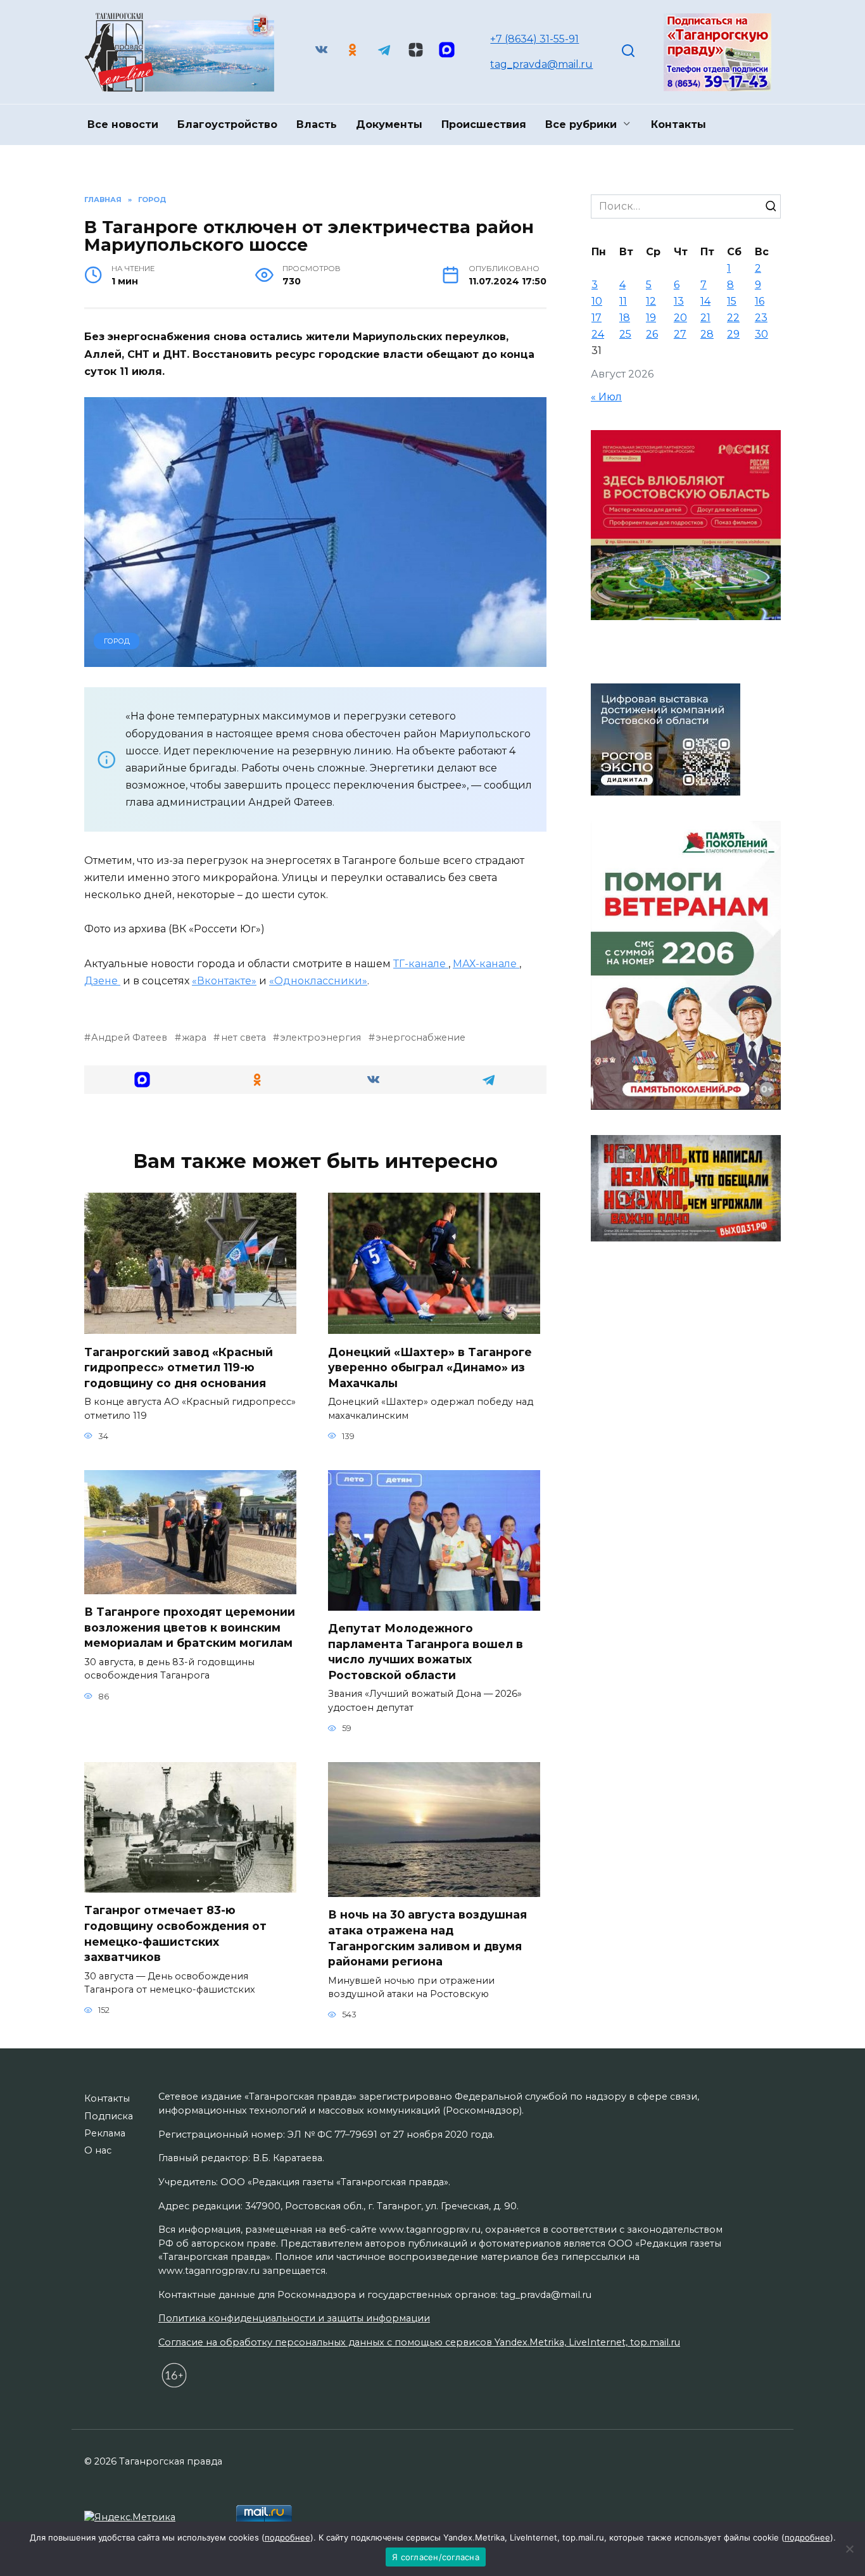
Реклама (105, 2133)
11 (623, 301)
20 (680, 318)
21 (705, 318)
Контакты (679, 124)
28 (707, 334)
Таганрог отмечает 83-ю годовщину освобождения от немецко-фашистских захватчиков (175, 1933)
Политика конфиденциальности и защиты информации (294, 2318)
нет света (243, 1037)
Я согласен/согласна (436, 2557)
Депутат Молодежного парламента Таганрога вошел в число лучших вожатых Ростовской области (426, 1652)
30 (761, 334)
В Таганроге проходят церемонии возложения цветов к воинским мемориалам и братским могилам (190, 1627)
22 (733, 318)
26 (652, 334)
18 (625, 318)
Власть (317, 124)
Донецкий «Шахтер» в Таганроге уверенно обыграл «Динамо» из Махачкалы (430, 1367)
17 (597, 318)
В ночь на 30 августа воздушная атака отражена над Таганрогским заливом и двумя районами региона (427, 1938)
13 (679, 301)
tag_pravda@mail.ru (541, 64)
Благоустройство (227, 124)
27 (680, 334)
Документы (389, 124)
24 (598, 334)
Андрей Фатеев (129, 1037)
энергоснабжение (420, 1037)
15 (732, 301)
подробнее (287, 2537)
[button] (142, 1080)
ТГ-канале (421, 964)
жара (194, 1037)
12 (651, 301)
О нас (98, 2150)
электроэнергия (320, 1037)
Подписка (109, 2116)
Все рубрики (581, 124)
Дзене (102, 981)
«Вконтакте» (224, 981)
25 (625, 334)
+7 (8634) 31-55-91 (534, 39)
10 (597, 301)
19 (651, 318)
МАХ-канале (486, 964)
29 (733, 334)
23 (761, 318)
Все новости (123, 124)
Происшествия (484, 124)
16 (760, 301)
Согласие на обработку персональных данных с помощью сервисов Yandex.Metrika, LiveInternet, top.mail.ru (419, 2342)
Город (117, 641)
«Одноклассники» (318, 981)
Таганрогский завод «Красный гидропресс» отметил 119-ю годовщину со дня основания (179, 1367)
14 (705, 301)
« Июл (606, 397)
